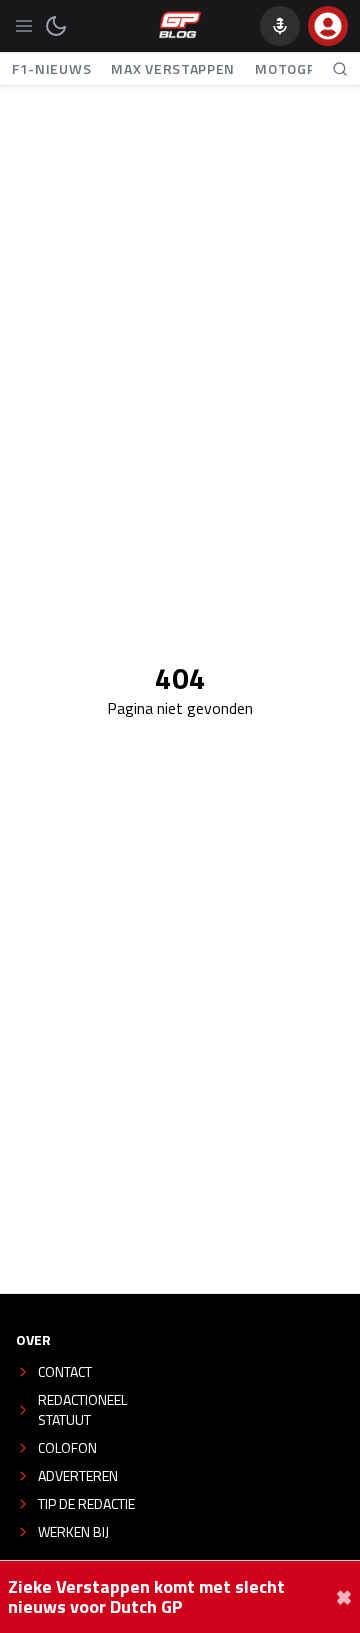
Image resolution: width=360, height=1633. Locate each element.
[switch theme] (56, 26)
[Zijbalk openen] (24, 26)
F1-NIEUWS (51, 68)
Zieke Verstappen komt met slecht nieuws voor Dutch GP (146, 1597)
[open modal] (328, 26)
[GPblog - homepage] (180, 26)
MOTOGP (285, 68)
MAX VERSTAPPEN (173, 68)
